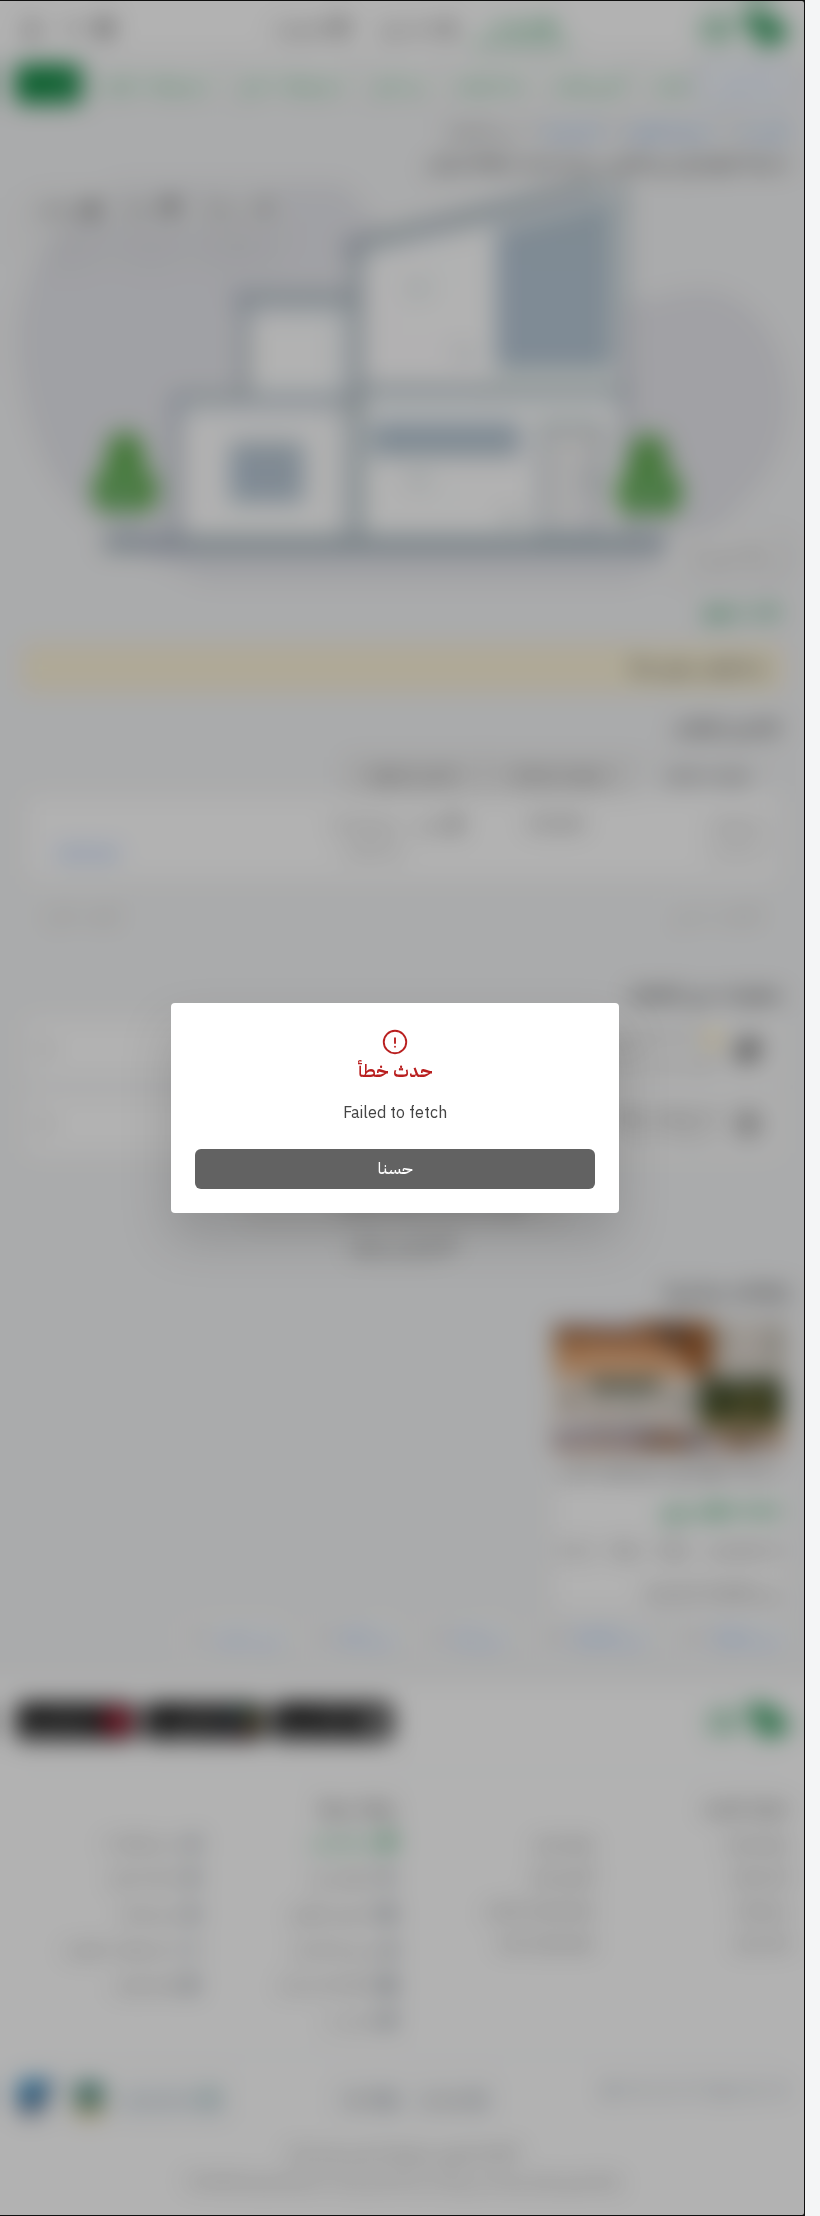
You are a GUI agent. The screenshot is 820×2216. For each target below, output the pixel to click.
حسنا (395, 1169)
